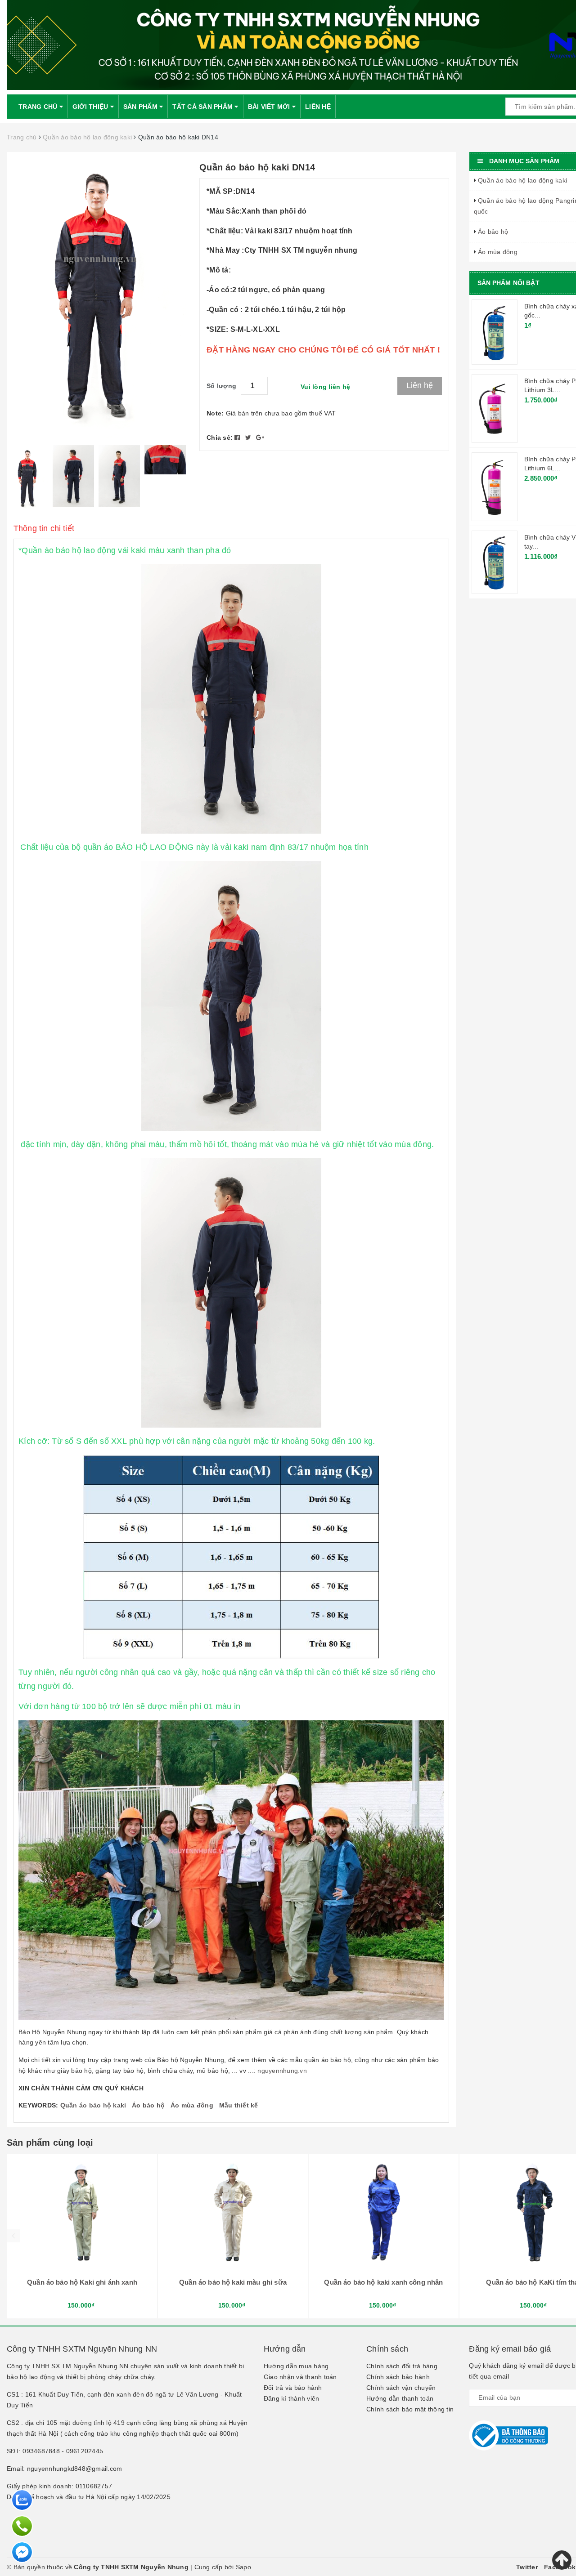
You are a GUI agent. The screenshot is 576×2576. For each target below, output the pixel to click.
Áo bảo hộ (148, 2105)
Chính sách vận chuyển (401, 2388)
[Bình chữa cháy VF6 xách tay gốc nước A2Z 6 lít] (495, 562)
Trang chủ (39, 107)
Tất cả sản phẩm (203, 107)
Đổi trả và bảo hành (293, 2388)
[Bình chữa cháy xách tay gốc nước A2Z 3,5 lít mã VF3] (495, 332)
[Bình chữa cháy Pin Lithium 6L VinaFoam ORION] (495, 486)
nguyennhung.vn (282, 2071)
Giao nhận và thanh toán (300, 2377)
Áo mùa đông (192, 2105)
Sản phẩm (141, 107)
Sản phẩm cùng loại (50, 2143)
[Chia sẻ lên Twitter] (249, 438)
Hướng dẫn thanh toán (400, 2398)
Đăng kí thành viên (292, 2398)
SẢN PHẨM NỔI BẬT (508, 283)
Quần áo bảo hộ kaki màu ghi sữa (233, 2282)
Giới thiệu (91, 107)
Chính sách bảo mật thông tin (410, 2409)
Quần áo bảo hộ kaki (93, 2105)
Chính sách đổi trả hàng (402, 2366)
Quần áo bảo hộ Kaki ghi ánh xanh (82, 2282)
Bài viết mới (270, 107)
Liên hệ (318, 107)
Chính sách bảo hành (398, 2377)
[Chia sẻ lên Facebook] (238, 438)
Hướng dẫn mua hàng (296, 2366)
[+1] (260, 438)
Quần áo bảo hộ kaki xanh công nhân (383, 2282)
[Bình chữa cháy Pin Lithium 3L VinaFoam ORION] (495, 408)
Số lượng (221, 386)
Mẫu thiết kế (239, 2105)
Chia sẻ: (220, 438)
